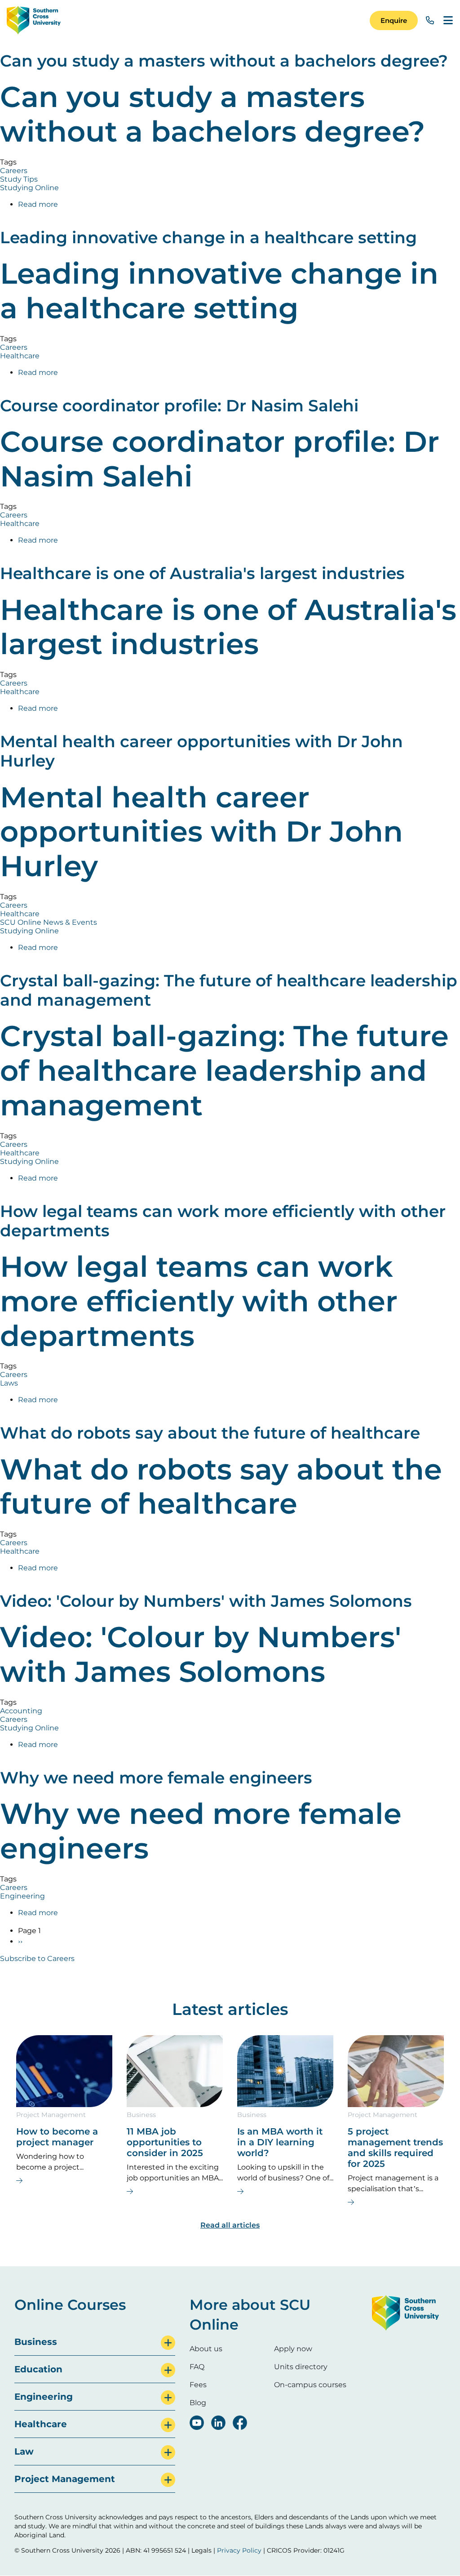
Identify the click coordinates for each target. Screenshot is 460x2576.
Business (141, 2115)
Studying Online (29, 188)
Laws (9, 1383)
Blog (198, 2403)
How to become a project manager (57, 2137)
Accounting (21, 1711)
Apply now (293, 2349)
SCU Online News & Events (49, 922)
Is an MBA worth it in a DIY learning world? (280, 2142)
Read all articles (230, 2225)
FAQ (197, 2367)
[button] (394, 20)
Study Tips (19, 179)
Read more (38, 204)
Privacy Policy (239, 2550)
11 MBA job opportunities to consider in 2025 (165, 2142)
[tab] (95, 2342)
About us (206, 2349)
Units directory (301, 2367)
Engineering (22, 1896)
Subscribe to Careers (37, 1959)
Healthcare (20, 356)
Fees (198, 2385)
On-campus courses (310, 2385)
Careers (14, 171)
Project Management (51, 2115)
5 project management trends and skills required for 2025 (395, 2148)
